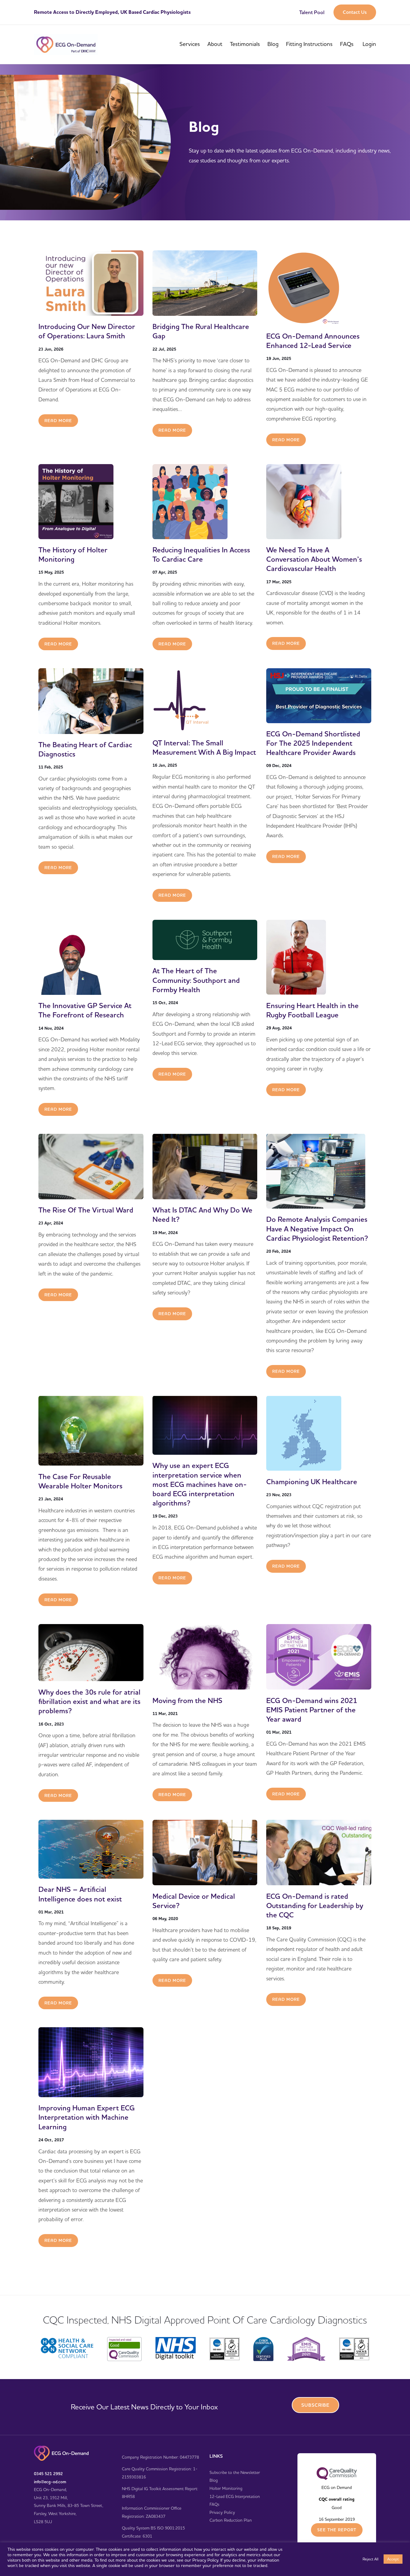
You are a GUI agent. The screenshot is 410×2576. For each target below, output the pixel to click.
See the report (337, 2530)
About (215, 44)
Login (369, 44)
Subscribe (315, 2405)
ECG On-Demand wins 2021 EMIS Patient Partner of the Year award (312, 1709)
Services (190, 44)
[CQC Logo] (337, 2473)
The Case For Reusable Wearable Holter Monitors (80, 1481)
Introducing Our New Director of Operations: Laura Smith (87, 331)
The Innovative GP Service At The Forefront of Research (85, 1010)
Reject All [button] (371, 2559)
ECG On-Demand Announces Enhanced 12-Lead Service (313, 341)
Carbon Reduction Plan (231, 2520)
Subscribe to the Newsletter (235, 2472)
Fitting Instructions (309, 44)
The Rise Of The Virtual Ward (86, 1210)
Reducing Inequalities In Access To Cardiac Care (201, 554)
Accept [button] (393, 2559)
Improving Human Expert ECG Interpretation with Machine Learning (87, 2117)
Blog (273, 44)
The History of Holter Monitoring (73, 554)
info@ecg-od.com (50, 2482)
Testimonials (245, 44)
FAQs (347, 44)
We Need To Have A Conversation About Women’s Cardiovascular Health (314, 559)
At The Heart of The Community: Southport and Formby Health (196, 980)
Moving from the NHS (187, 1700)
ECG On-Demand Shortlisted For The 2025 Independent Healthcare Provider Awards (313, 743)
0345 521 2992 (48, 2474)
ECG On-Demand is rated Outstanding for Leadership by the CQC (315, 1905)
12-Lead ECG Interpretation (235, 2496)
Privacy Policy (222, 2512)
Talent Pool (312, 12)
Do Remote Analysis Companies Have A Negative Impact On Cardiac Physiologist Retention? (317, 1229)
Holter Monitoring (226, 2488)
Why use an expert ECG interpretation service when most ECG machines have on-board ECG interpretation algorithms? (200, 1484)
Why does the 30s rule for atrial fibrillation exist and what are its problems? (89, 1701)
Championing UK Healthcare (312, 1481)
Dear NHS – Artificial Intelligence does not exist (80, 1894)
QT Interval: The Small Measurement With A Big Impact (204, 747)
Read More (58, 421)
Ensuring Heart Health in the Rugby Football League (312, 1010)
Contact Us (355, 12)
